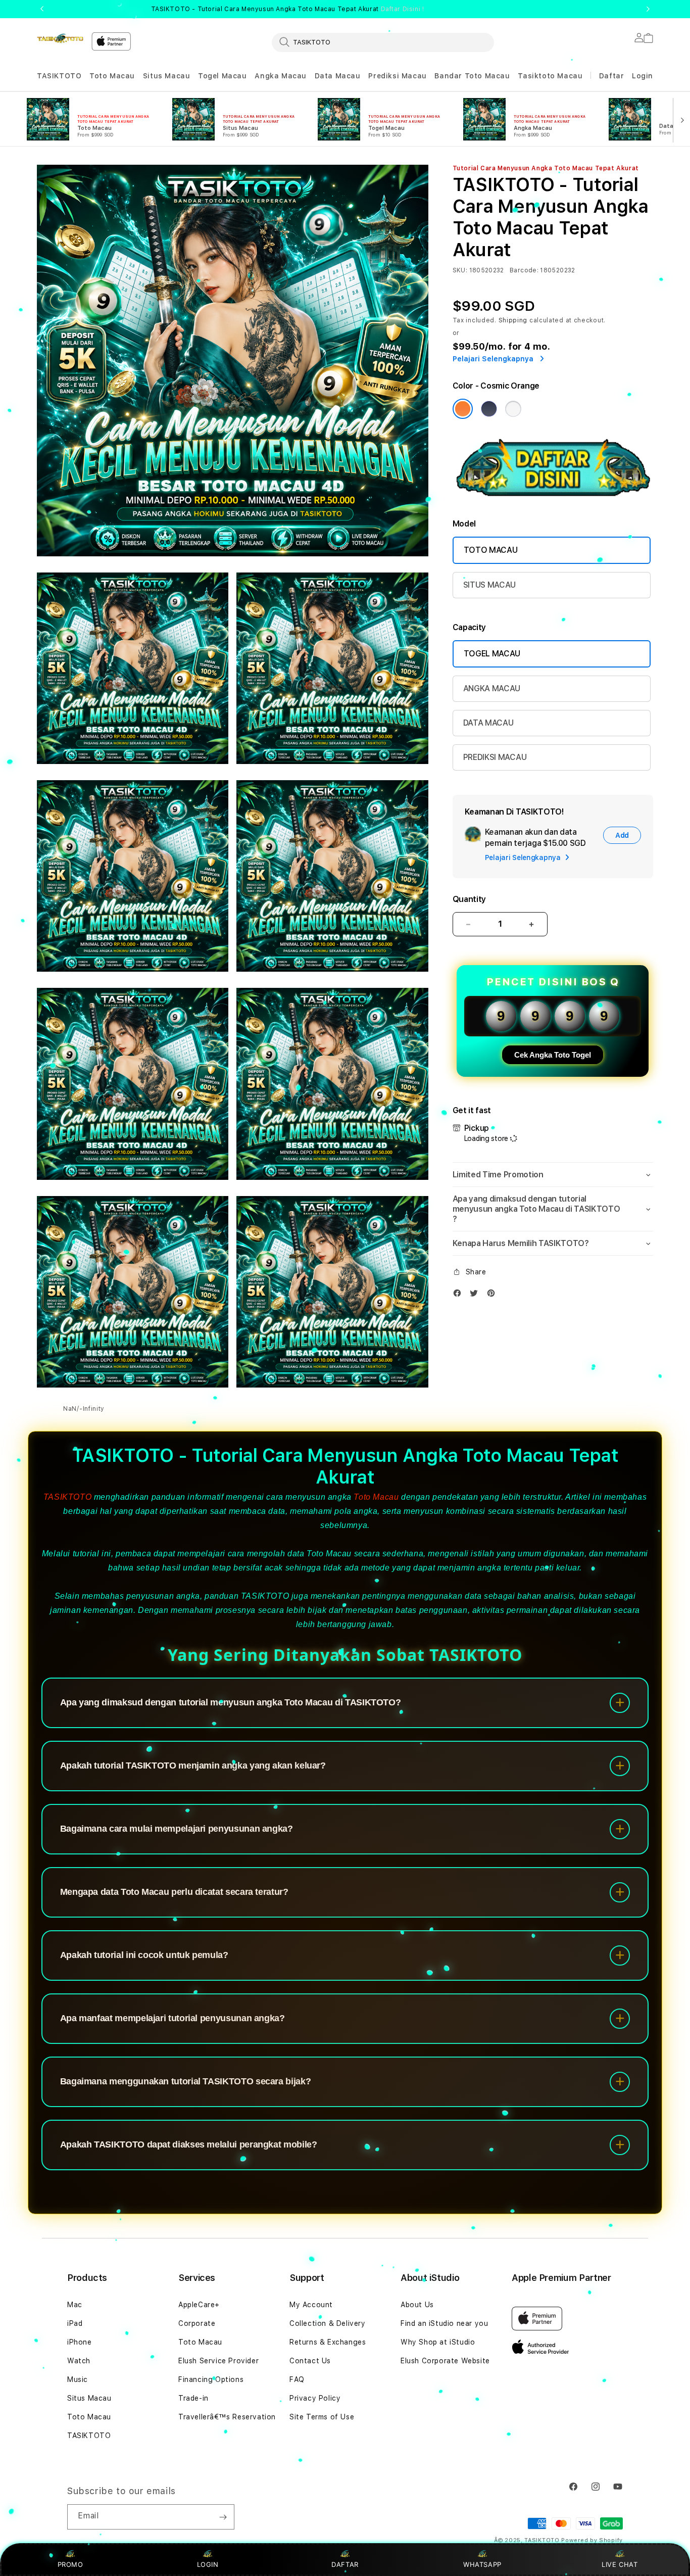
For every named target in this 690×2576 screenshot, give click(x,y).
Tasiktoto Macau (550, 76)
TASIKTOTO (59, 76)
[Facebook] (460, 1295)
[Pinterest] (494, 1295)
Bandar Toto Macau (472, 76)
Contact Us (310, 2361)
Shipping (513, 320)
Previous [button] (42, 9)
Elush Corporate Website (445, 2361)
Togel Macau (223, 76)
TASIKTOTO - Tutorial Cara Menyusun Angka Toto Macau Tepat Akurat (288, 9)
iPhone (80, 2342)
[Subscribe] (223, 2517)
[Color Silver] (513, 409)
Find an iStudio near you (444, 2323)
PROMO (70, 2564)
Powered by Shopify (592, 2540)
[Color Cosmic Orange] (463, 409)
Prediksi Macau (397, 76)
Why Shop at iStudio (438, 2342)
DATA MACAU (488, 723)
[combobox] (383, 42)
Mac (75, 2305)
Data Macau (338, 76)
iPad (75, 2323)
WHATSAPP (483, 2564)
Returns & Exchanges (328, 2342)
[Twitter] (476, 1295)
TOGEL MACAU (492, 654)
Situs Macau (167, 76)
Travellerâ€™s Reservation (227, 2417)
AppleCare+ (199, 2305)
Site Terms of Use (322, 2417)
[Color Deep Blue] (489, 409)
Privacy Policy (315, 2398)
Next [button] (648, 9)
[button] (59, 76)
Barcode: (524, 270)
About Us (417, 2305)
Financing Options (211, 2379)
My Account (311, 2305)
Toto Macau (112, 76)
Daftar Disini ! (403, 9)
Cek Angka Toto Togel (553, 1055)
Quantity (469, 899)
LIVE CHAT (620, 2564)
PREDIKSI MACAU (495, 757)
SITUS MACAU (489, 585)
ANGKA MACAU (492, 688)
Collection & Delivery (328, 2323)
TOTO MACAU (491, 550)
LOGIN (208, 2564)
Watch (79, 2361)
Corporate (197, 2323)
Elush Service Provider (218, 2361)
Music (78, 2379)
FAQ (297, 2379)
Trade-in (193, 2398)
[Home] (60, 38)
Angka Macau (281, 76)
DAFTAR (345, 2564)
